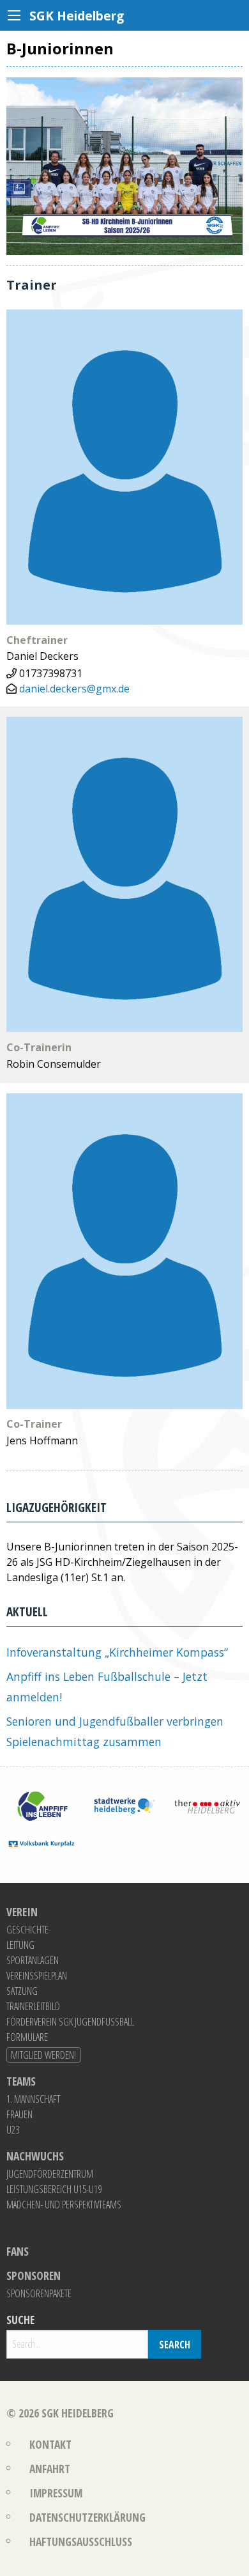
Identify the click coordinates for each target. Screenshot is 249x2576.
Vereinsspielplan (37, 1976)
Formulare (27, 2037)
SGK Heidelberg (78, 2413)
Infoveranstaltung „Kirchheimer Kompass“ (117, 1652)
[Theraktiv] (207, 1805)
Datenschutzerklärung (87, 2517)
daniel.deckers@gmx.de (74, 689)
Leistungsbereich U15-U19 (54, 2189)
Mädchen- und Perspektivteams (64, 2205)
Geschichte (27, 1930)
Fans (18, 2252)
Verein (22, 1912)
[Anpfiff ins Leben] (41, 1805)
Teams (21, 2082)
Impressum (56, 2493)
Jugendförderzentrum (50, 2174)
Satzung (22, 1991)
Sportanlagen (33, 1960)
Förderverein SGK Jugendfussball (70, 2022)
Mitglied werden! (43, 2055)
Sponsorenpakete (39, 2293)
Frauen (19, 2114)
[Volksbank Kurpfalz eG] (41, 1843)
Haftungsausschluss (81, 2541)
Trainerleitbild (33, 2006)
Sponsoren (34, 2276)
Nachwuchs (35, 2157)
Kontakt (50, 2444)
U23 (13, 2130)
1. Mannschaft (33, 2099)
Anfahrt (50, 2469)
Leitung (20, 1945)
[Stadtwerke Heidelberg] (124, 1805)
